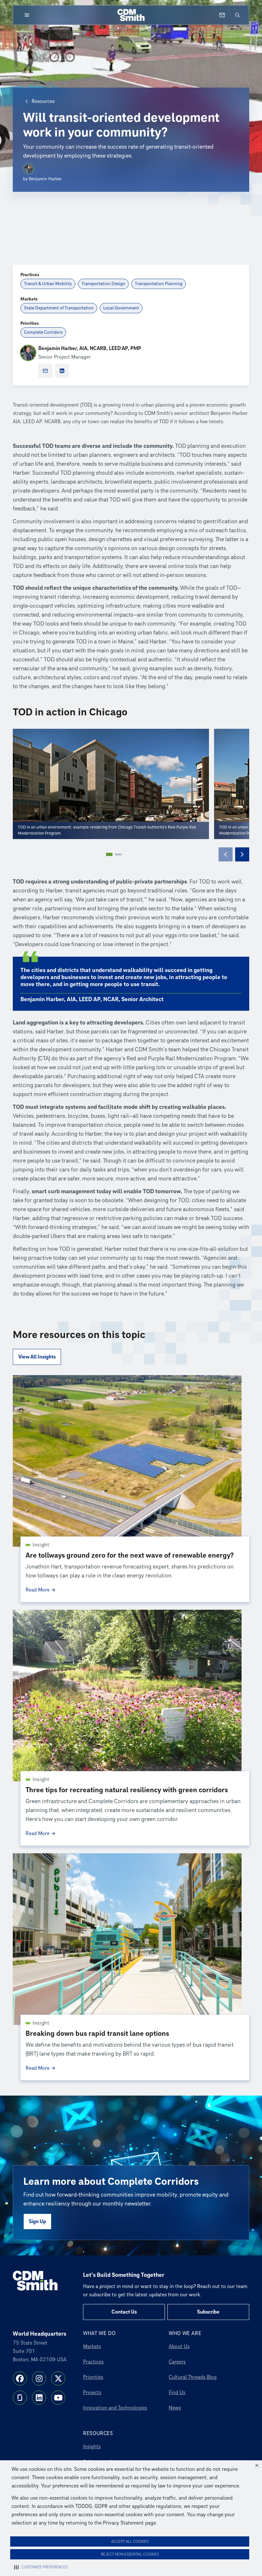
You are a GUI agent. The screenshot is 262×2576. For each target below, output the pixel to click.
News (175, 2408)
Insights (92, 2447)
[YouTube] (58, 2398)
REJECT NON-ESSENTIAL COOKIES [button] (130, 2554)
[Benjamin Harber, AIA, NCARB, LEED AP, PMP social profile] (62, 371)
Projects (92, 2393)
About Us (179, 2346)
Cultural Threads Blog (193, 2377)
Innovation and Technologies (115, 2408)
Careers (177, 2362)
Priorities (93, 2377)
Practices (93, 2362)
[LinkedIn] (39, 2398)
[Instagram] (39, 2378)
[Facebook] (20, 2378)
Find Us (177, 2393)
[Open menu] (27, 15)
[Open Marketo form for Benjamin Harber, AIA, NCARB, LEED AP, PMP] (45, 371)
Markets (92, 2346)
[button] (257, 2465)
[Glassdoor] (20, 2398)
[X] (58, 2378)
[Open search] (237, 15)
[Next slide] (242, 854)
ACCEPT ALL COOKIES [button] (130, 2542)
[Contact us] (222, 15)
